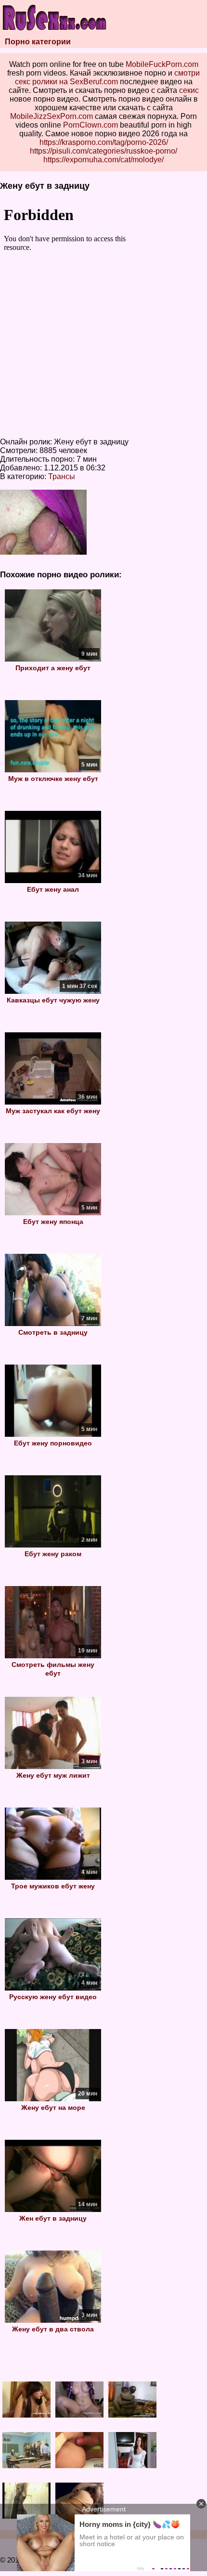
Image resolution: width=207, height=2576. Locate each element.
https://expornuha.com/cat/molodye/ (103, 160)
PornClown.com (91, 125)
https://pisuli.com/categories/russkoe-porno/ (103, 151)
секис (189, 90)
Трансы (62, 476)
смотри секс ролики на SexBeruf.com (108, 77)
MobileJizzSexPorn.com (52, 116)
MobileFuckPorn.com (162, 64)
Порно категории (38, 42)
